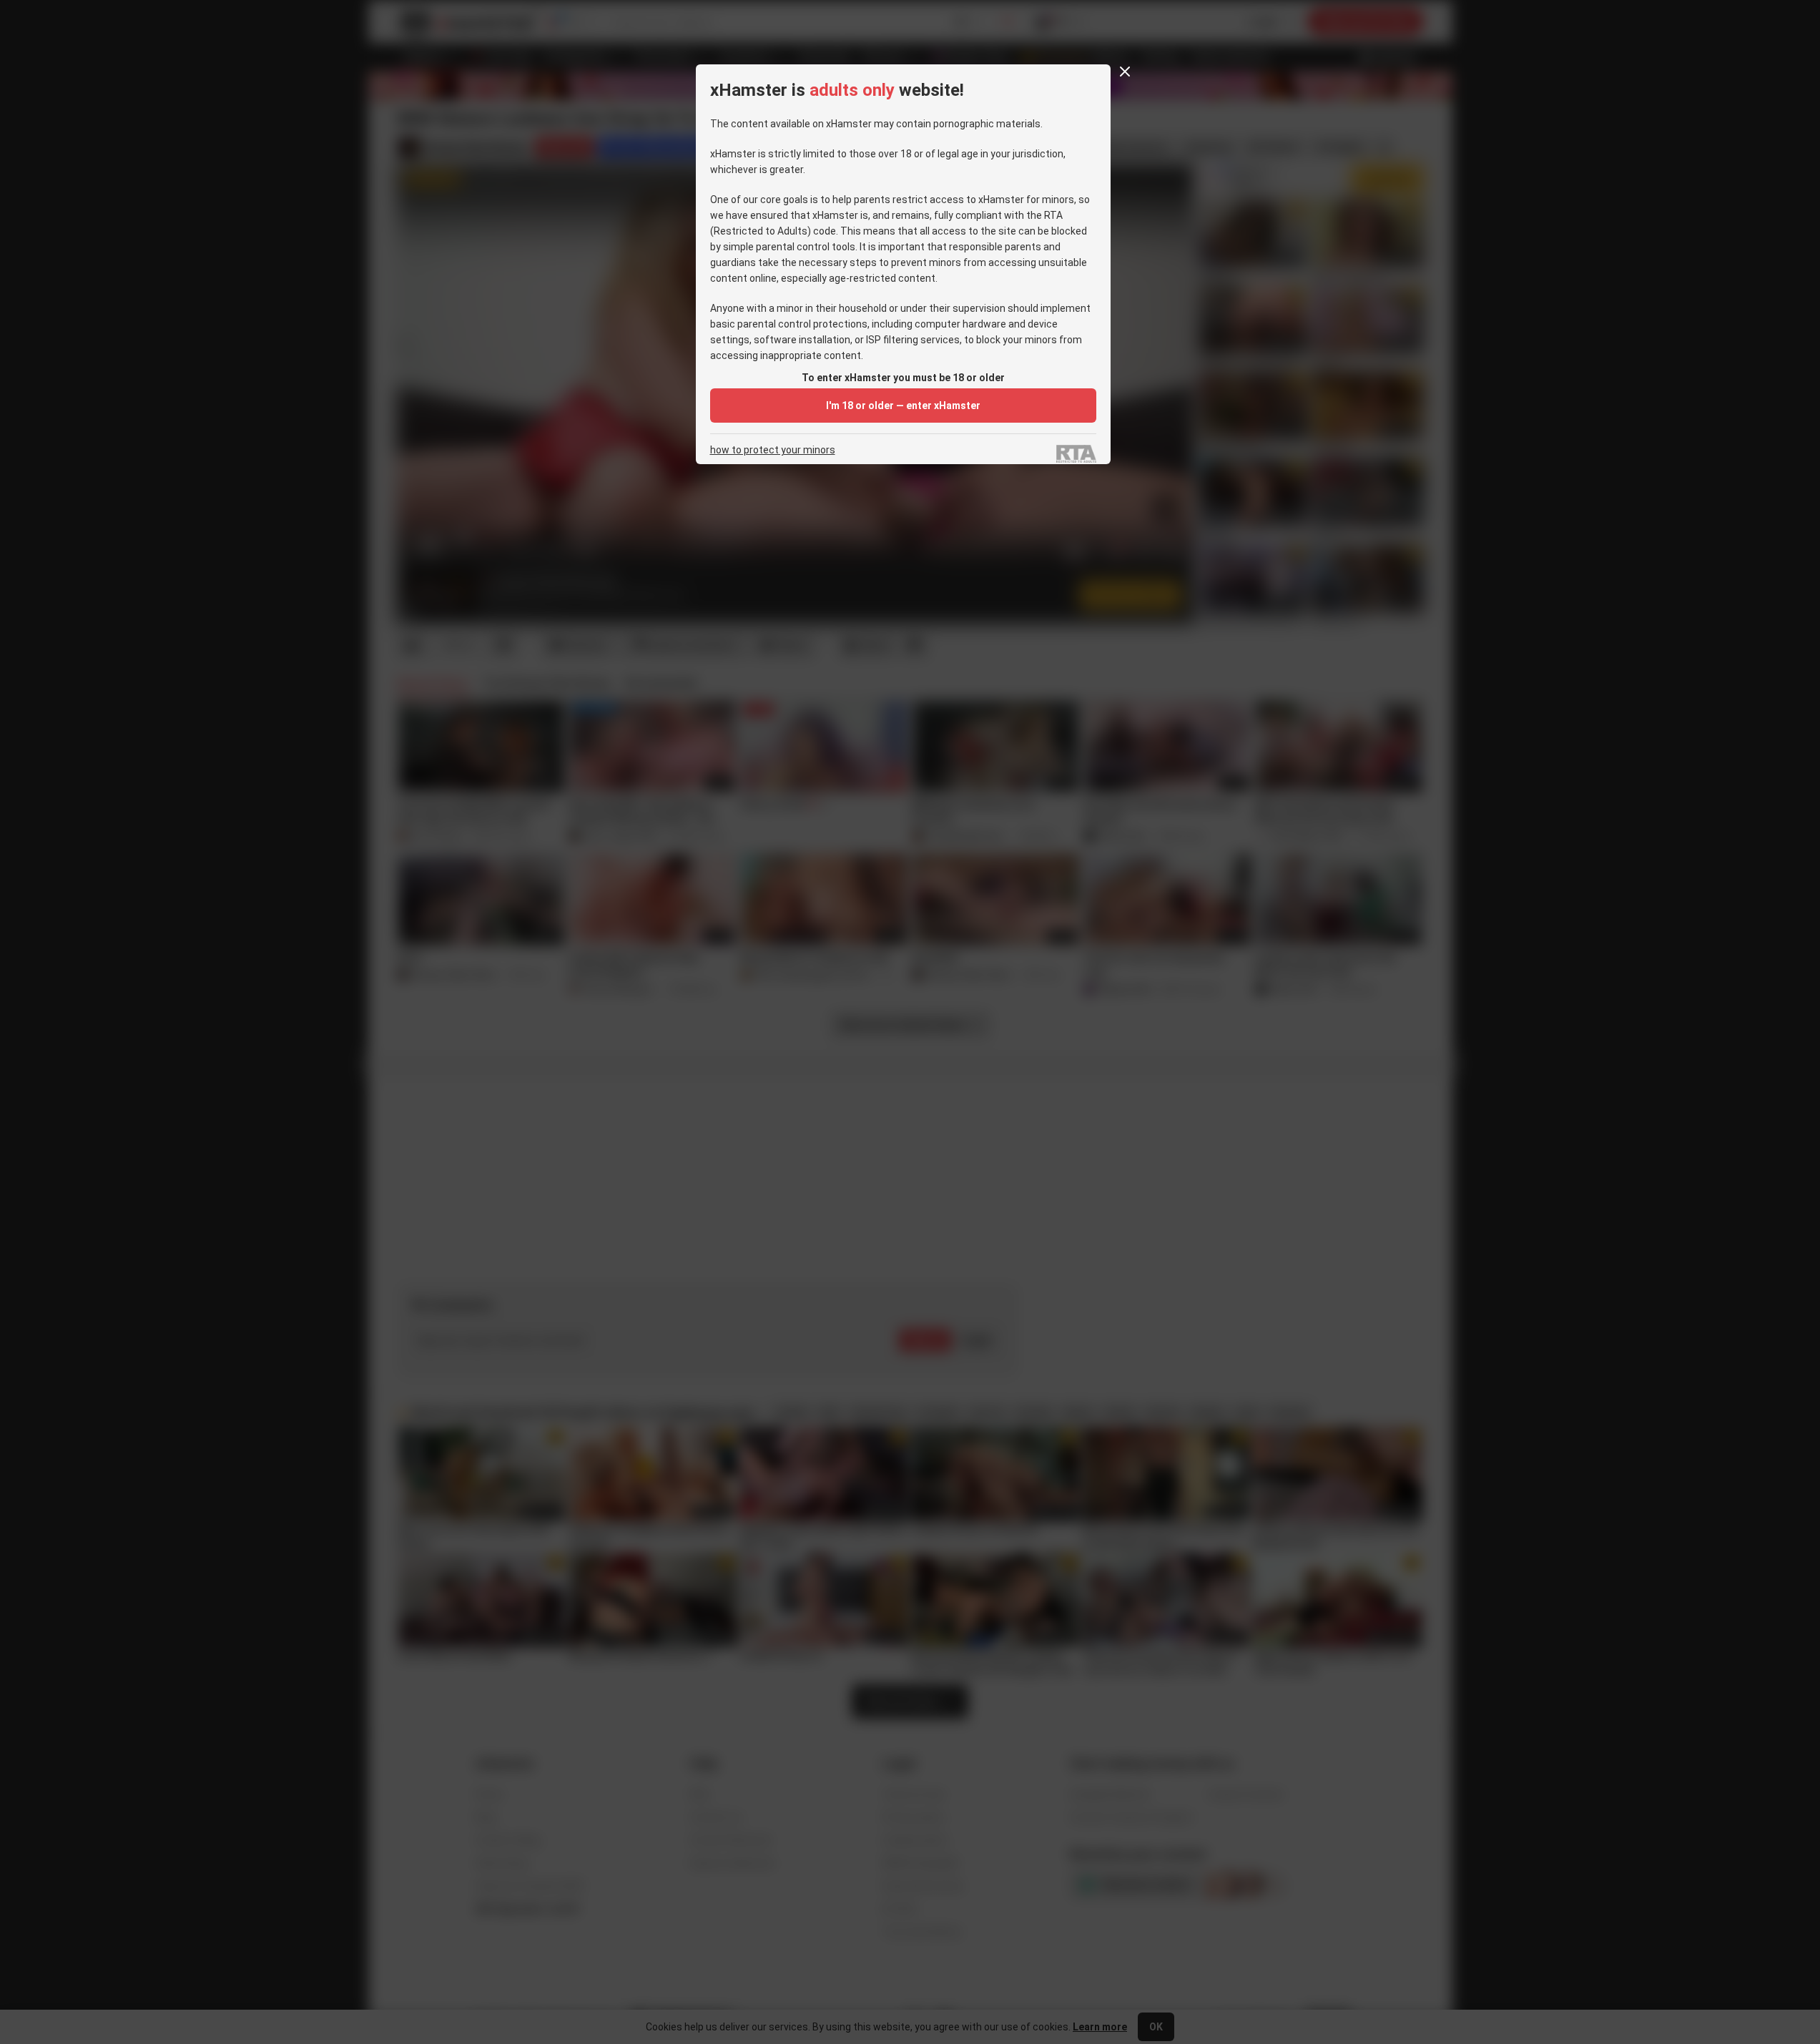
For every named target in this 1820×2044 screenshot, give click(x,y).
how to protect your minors (773, 450)
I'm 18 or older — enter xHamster (903, 406)
